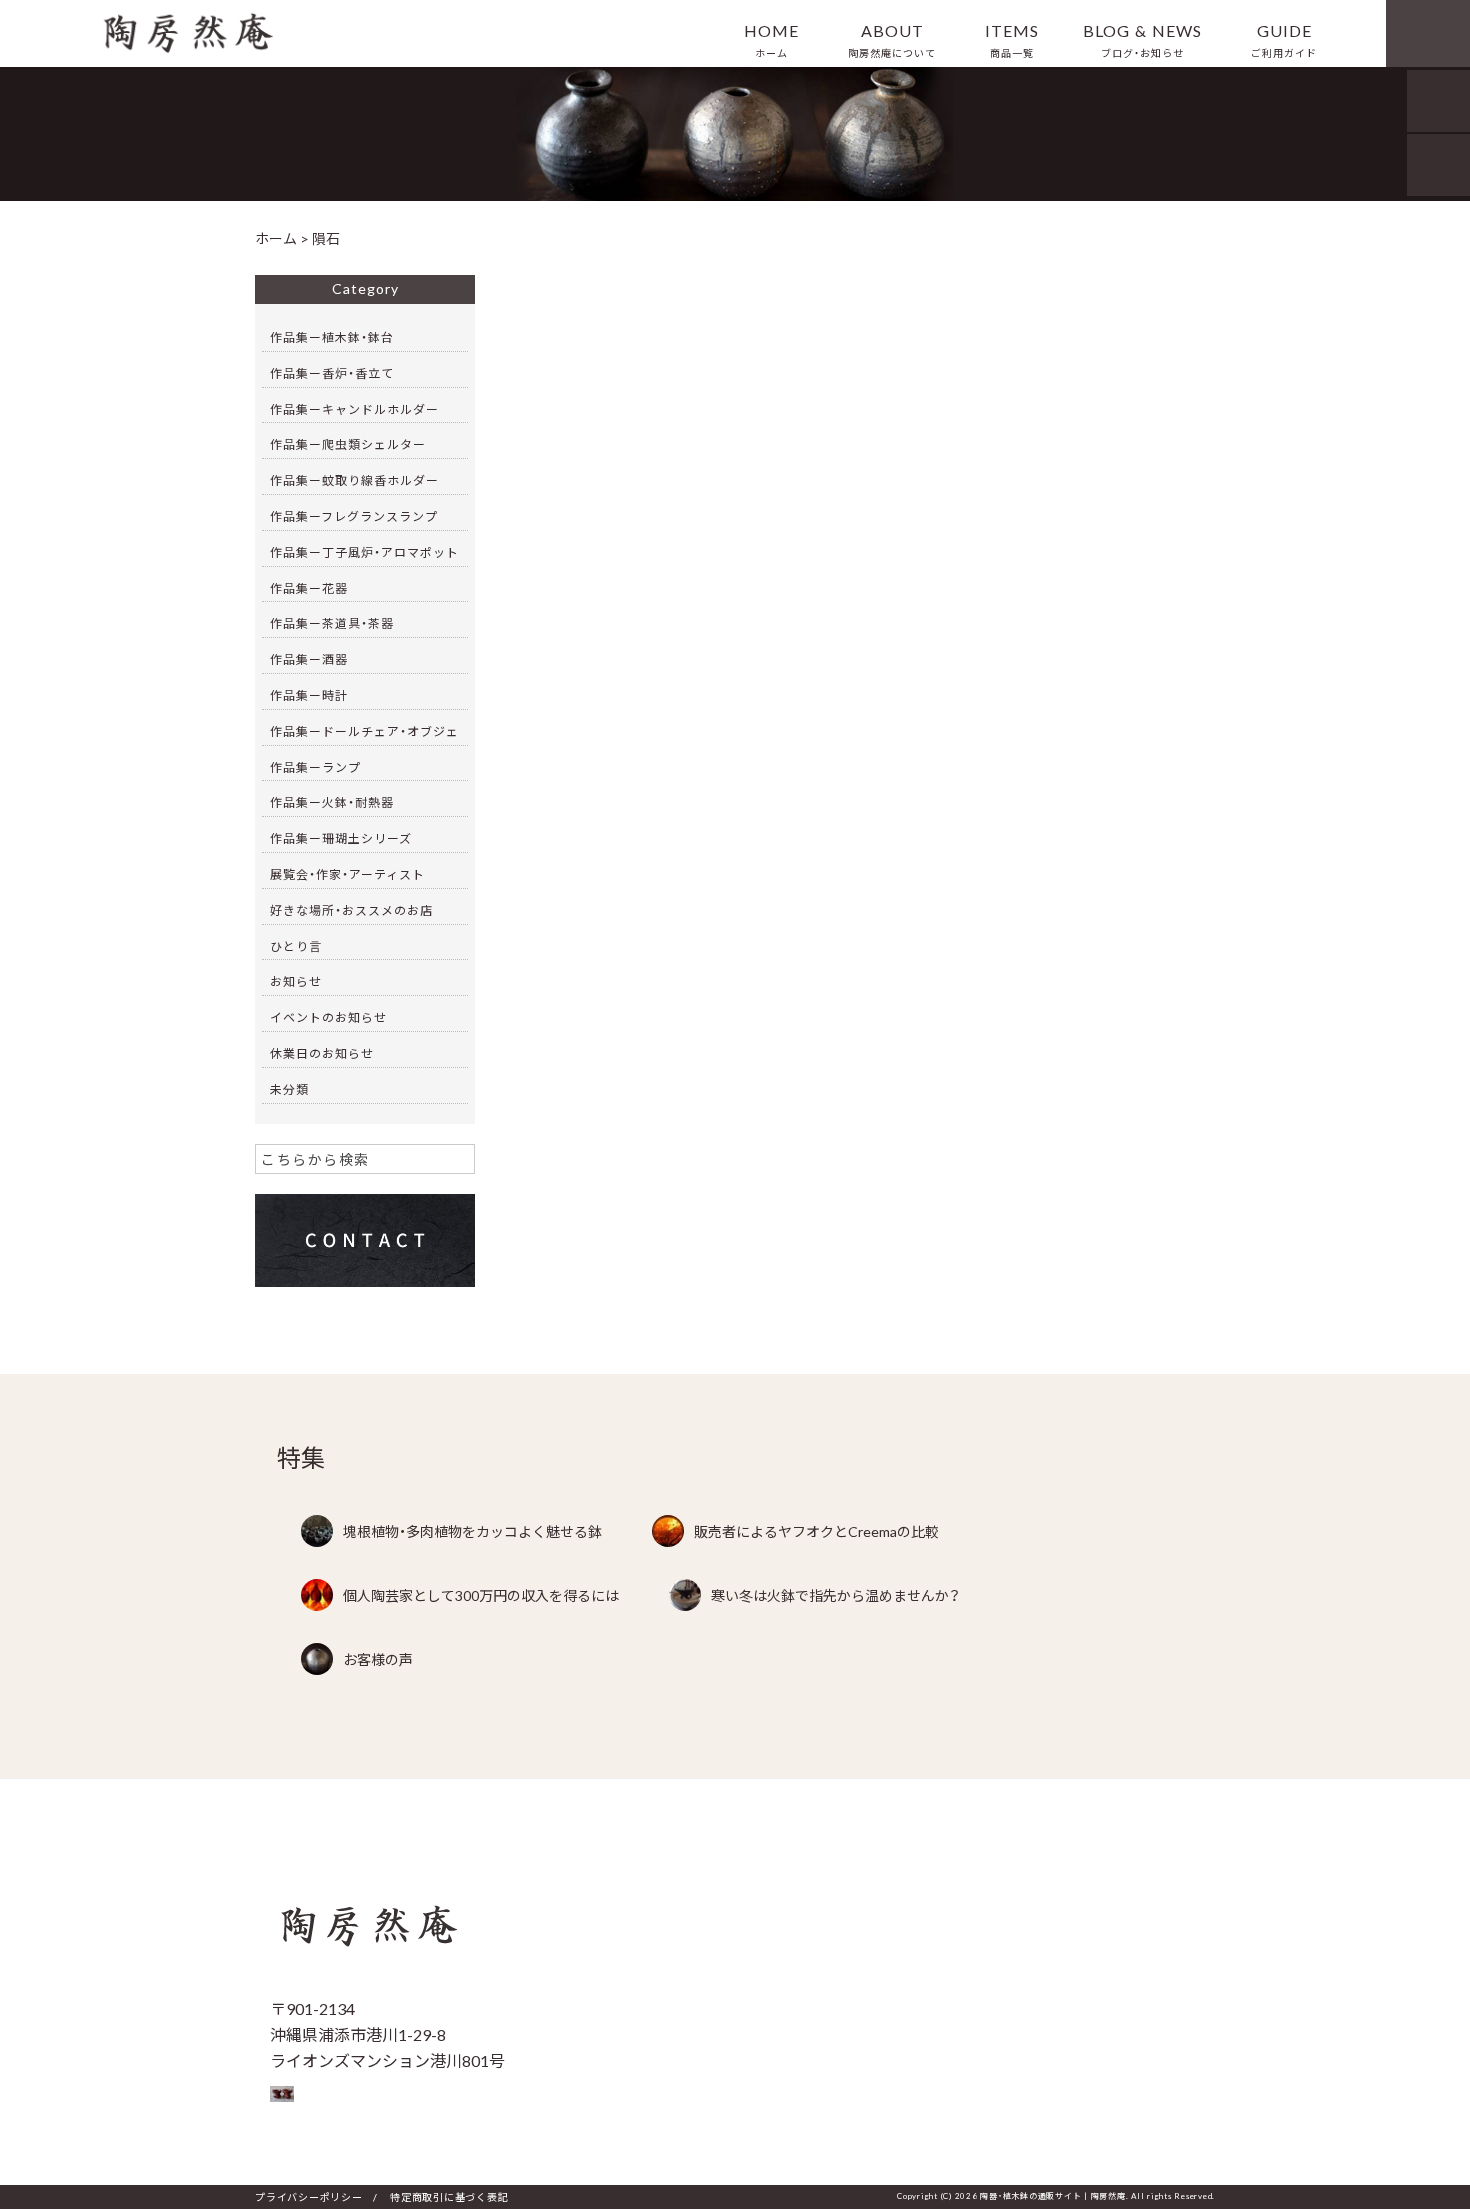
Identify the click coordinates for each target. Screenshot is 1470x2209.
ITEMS (1012, 39)
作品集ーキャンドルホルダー (354, 409)
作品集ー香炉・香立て (332, 373)
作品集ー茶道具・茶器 (332, 623)
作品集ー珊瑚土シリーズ (341, 838)
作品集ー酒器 (309, 659)
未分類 (289, 1089)
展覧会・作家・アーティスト (347, 874)
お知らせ (296, 981)
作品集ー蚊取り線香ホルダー (354, 480)
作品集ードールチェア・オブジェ (364, 731)
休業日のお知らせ (322, 1053)
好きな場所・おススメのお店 (351, 910)
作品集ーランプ (315, 767)
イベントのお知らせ (328, 1017)
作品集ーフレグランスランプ (354, 516)
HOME (771, 39)
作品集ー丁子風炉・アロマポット (364, 552)
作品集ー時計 (309, 695)
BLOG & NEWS (1142, 39)
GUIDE (1284, 39)
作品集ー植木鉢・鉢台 (332, 337)
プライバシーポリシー (309, 2196)
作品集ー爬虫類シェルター (348, 444)
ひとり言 (296, 946)
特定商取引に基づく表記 (449, 2196)
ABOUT (892, 39)
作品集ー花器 (309, 588)
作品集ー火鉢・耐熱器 (332, 802)
